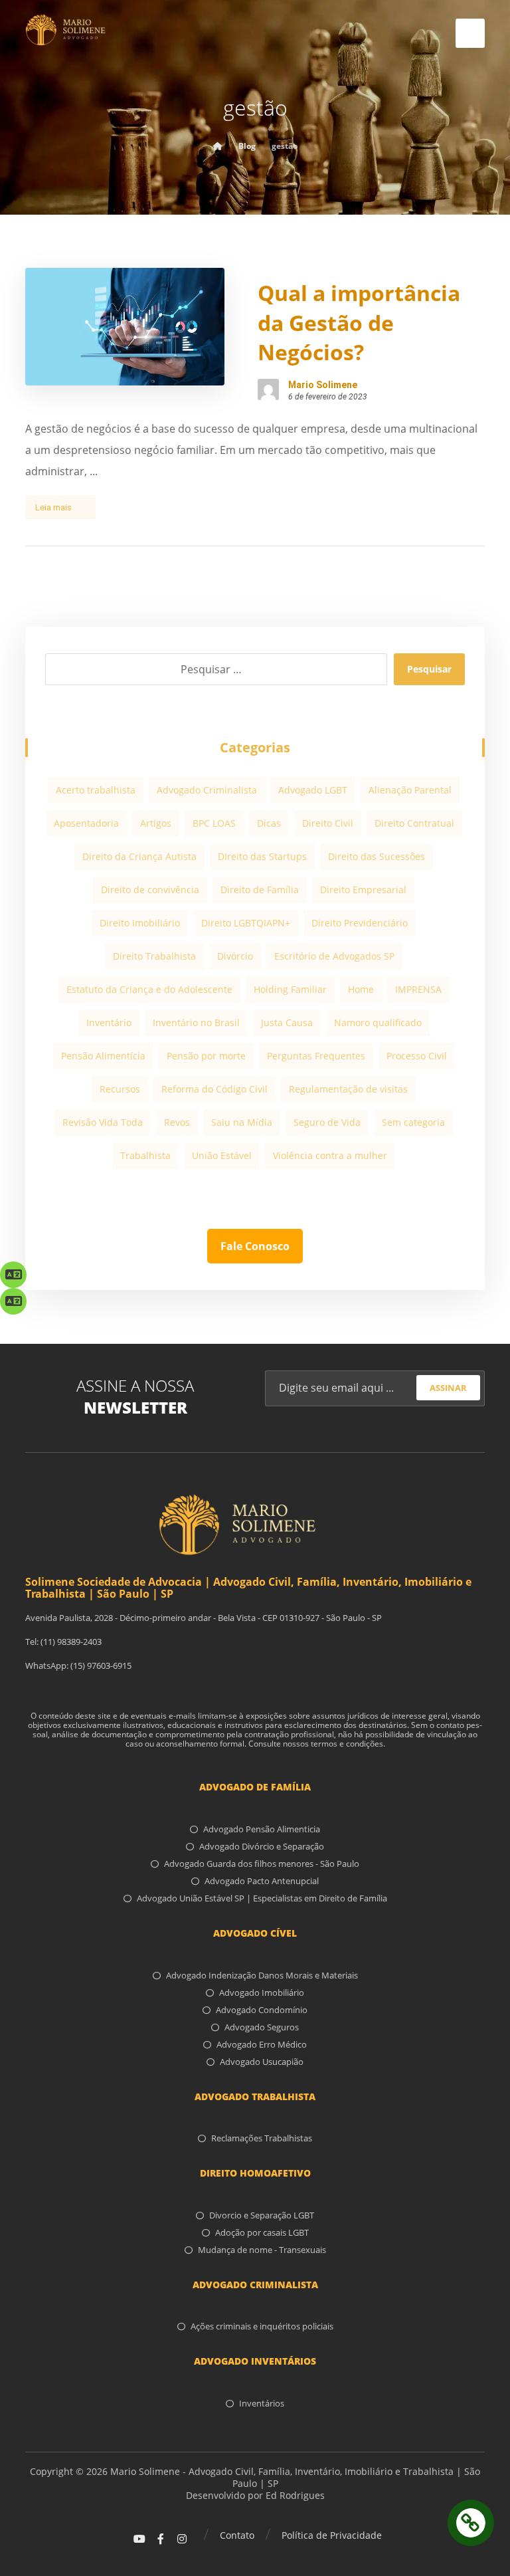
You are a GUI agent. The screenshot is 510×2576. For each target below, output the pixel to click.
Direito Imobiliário (140, 923)
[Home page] (218, 146)
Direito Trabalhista (154, 956)
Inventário (109, 1022)
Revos (177, 1122)
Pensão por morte (206, 1056)
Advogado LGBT (313, 790)
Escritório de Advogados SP (334, 956)
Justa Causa (287, 1022)
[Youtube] (139, 2539)
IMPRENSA (418, 989)
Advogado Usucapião (262, 2062)
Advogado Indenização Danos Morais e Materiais (262, 1975)
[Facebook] (161, 2539)
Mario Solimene (323, 385)
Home (361, 989)
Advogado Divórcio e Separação (262, 1846)
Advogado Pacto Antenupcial (262, 1881)
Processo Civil (417, 1056)
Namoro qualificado (378, 1022)
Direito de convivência (150, 890)
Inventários (262, 2403)
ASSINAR (448, 1388)
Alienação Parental (410, 790)
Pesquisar (429, 669)
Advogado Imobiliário (262, 1992)
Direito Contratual (414, 823)
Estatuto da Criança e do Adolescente (149, 989)
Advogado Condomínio (262, 2010)
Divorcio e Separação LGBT (262, 2215)
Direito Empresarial (363, 890)
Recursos (120, 1089)
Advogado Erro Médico (262, 2044)
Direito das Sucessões (377, 856)
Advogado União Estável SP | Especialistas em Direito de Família (262, 1898)
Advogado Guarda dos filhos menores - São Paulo (262, 1864)
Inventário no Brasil (196, 1022)
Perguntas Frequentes (316, 1056)
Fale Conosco (255, 1246)
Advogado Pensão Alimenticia (262, 1829)
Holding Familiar (290, 989)
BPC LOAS (214, 823)
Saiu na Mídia (242, 1122)
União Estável (222, 1155)
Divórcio (235, 956)
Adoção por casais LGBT (262, 2232)
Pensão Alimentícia (103, 1056)
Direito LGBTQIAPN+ (246, 923)
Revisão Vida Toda (103, 1122)
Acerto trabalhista (96, 790)
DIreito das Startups (262, 856)
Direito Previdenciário (360, 923)
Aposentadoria (86, 823)
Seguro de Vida (327, 1122)
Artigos (156, 823)
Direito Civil (328, 823)
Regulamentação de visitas (348, 1089)
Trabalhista (145, 1155)
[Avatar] (268, 389)
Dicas (269, 823)
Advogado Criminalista (207, 790)
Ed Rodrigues (295, 2495)
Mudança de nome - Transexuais (262, 2250)
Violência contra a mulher (330, 1155)
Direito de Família (260, 890)
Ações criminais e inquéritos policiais (262, 2326)
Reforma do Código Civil (214, 1089)
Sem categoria (413, 1122)
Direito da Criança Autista (139, 856)
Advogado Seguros (262, 2027)
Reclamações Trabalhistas (262, 2138)
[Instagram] (182, 2539)
